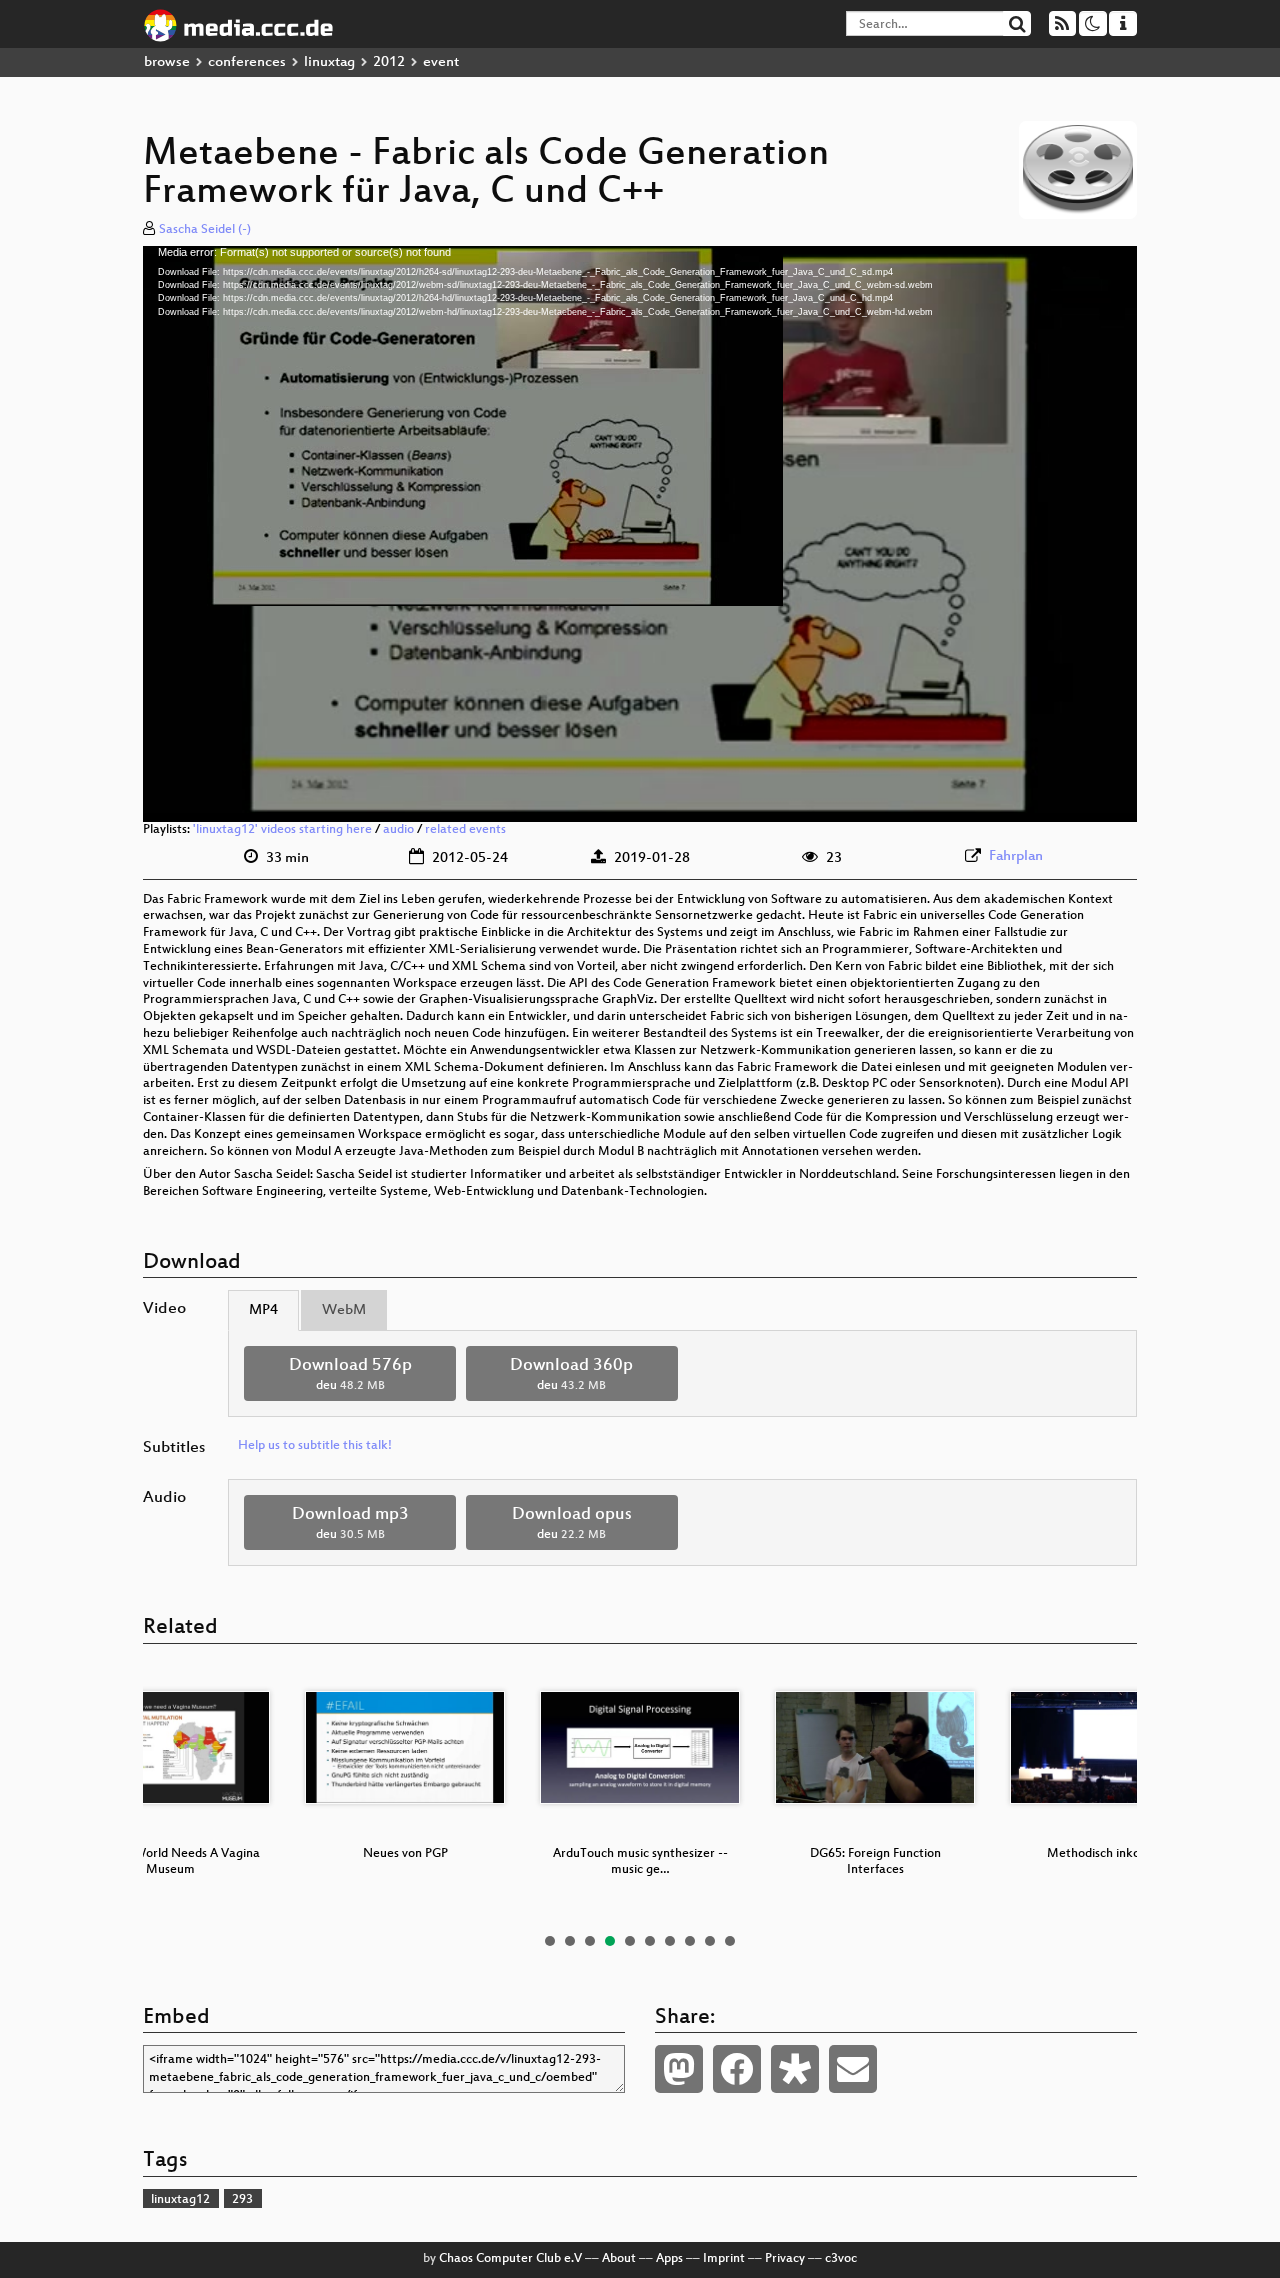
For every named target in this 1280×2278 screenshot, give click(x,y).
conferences (247, 62)
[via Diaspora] (795, 2069)
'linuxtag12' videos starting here (282, 830)
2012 (389, 62)
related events (465, 830)
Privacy (785, 2259)
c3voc (841, 2259)
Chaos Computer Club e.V (510, 2259)
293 (242, 2200)
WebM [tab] (344, 1310)
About (619, 2259)
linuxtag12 (180, 2200)
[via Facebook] (737, 2069)
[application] (640, 534)
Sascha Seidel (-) (205, 230)
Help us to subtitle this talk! (315, 1446)
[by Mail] (853, 2069)
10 (730, 1941)
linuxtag (329, 62)
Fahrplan (1016, 856)
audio (398, 830)
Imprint (724, 2259)
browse (167, 62)
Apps (669, 2259)
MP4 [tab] (263, 1310)
